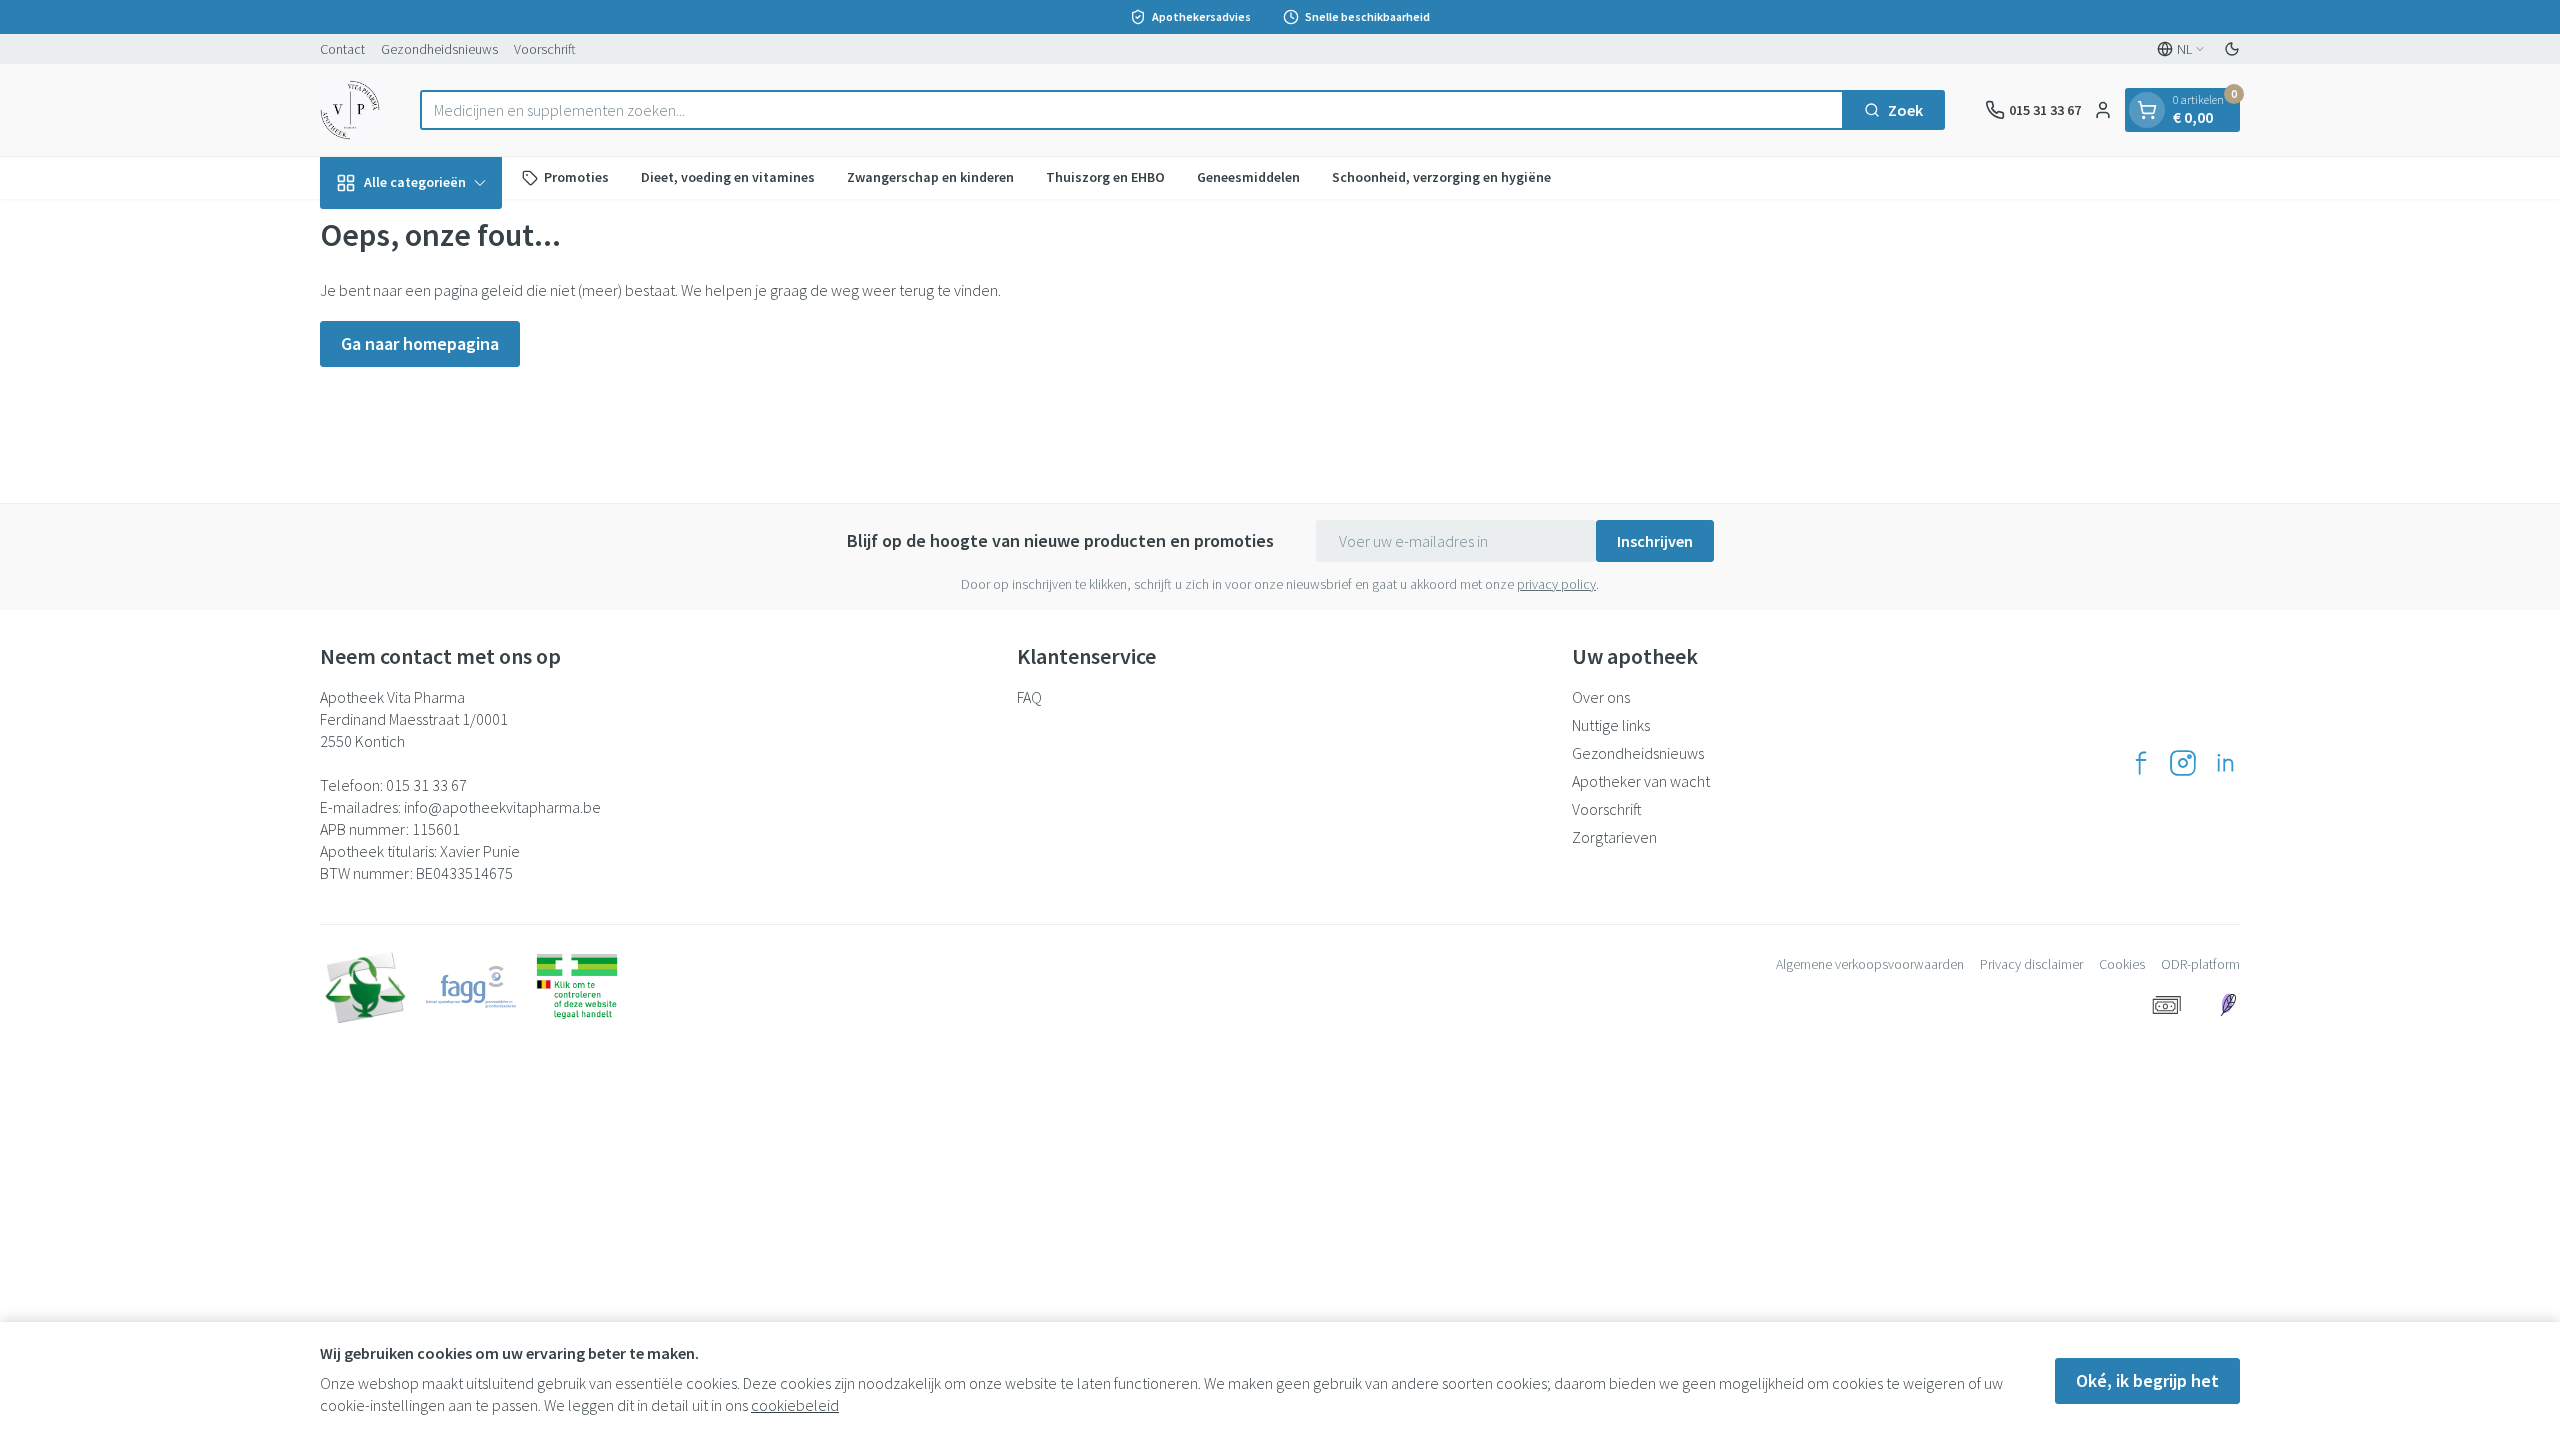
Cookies (2122, 964)
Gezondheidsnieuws (439, 49)
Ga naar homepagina (420, 343)
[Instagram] (2183, 763)
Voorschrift (545, 49)
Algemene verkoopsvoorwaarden (1870, 964)
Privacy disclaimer (2031, 964)
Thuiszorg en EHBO (1105, 177)
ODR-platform (2200, 964)
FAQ (1029, 697)
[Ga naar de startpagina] (350, 110)
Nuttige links (1611, 725)
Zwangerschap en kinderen (930, 177)
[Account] (2103, 110)
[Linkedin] (2225, 763)
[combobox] (1132, 110)
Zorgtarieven (1614, 837)
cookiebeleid (795, 1405)
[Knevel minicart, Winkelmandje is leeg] (2147, 110)
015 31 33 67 (426, 785)
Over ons (1601, 697)
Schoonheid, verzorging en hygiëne (1441, 177)
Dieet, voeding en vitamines (728, 177)
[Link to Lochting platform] (2228, 1005)
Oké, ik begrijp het (2147, 1380)
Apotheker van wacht (1641, 781)
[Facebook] (2141, 763)
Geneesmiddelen (1248, 177)
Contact (342, 49)
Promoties (576, 177)
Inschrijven (1655, 541)
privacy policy (1556, 584)
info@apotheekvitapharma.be (502, 807)
